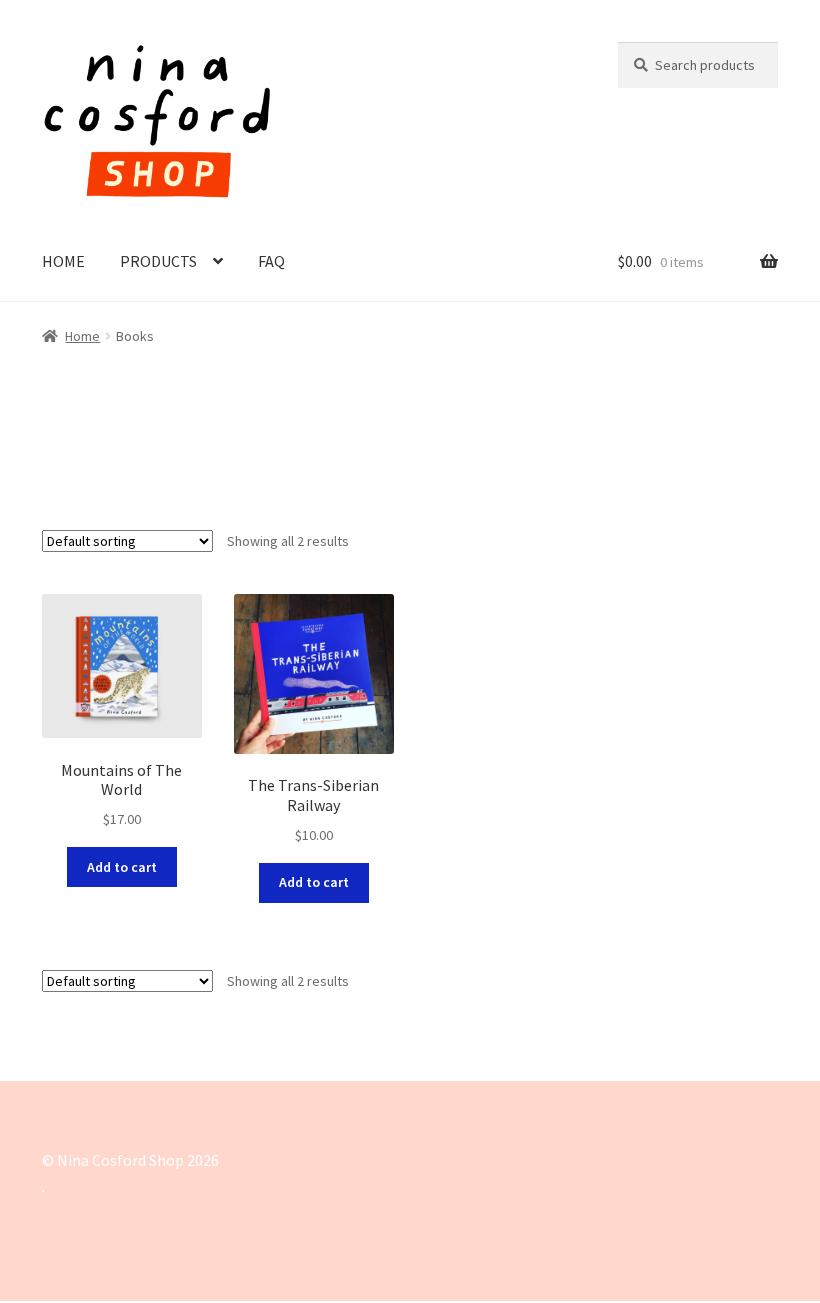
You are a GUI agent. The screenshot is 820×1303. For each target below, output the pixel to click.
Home (82, 336)
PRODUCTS (158, 261)
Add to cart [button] (122, 867)
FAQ (271, 261)
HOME (63, 261)
